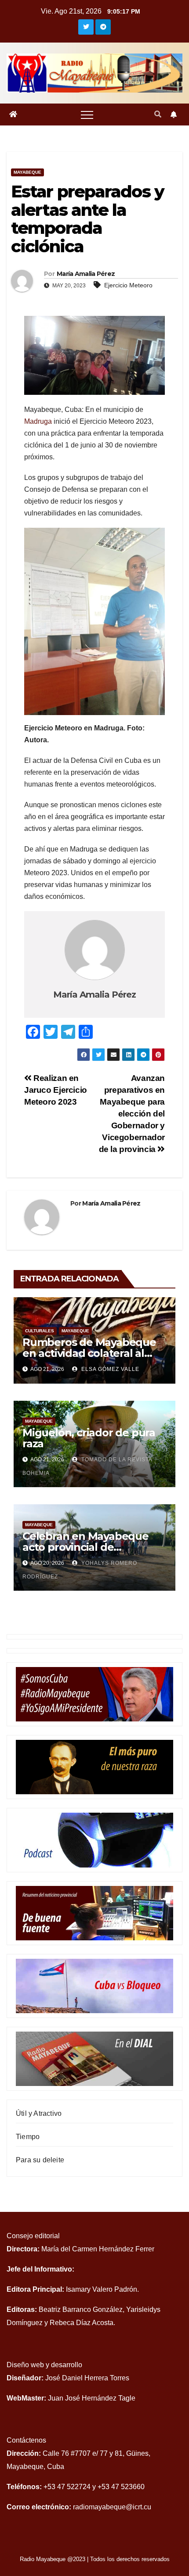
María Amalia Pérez (86, 274)
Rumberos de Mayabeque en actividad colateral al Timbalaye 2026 (89, 1353)
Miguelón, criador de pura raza (89, 1438)
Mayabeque (27, 172)
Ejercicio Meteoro (128, 285)
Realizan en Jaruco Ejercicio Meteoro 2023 (56, 1090)
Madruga (38, 421)
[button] (158, 114)
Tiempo (28, 2137)
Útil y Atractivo (39, 2113)
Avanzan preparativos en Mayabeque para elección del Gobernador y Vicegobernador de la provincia (132, 1114)
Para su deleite (40, 2160)
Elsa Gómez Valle (109, 1369)
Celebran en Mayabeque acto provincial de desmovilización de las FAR (91, 1547)
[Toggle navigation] (87, 114)
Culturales (40, 1331)
